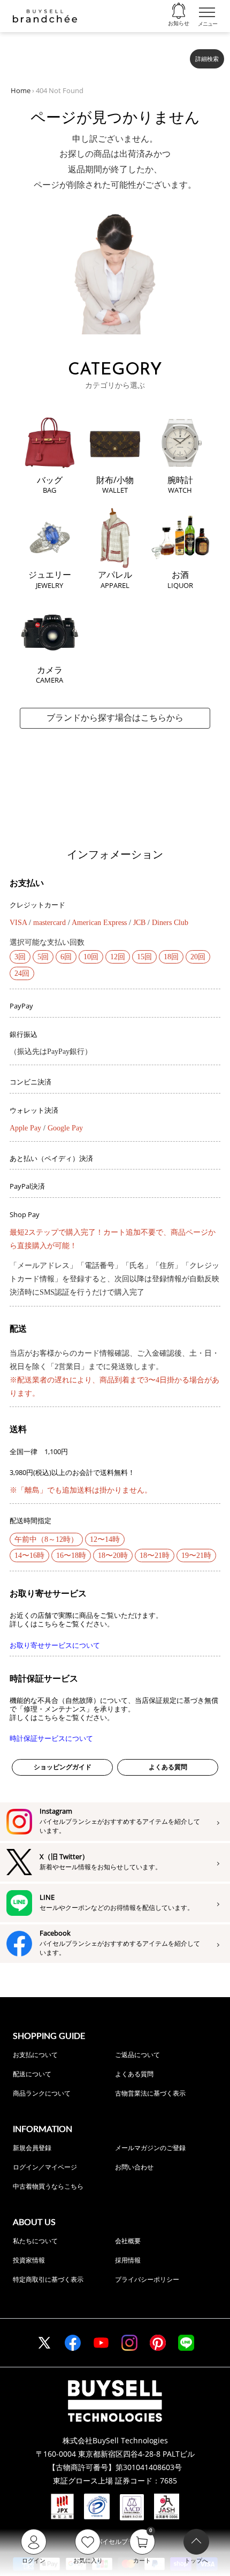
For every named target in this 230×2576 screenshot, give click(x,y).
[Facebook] (73, 2343)
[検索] (175, 55)
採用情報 (128, 2260)
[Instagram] (129, 2343)
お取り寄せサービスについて (55, 1645)
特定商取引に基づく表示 (48, 2279)
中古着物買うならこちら (48, 2186)
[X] (44, 2343)
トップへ (196, 2560)
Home (21, 90)
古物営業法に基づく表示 (150, 2093)
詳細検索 (207, 59)
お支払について (35, 2055)
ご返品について (137, 2055)
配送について (32, 2074)
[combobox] (97, 55)
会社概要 (128, 2241)
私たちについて (35, 2241)
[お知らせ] (179, 11)
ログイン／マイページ (45, 2167)
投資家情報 (29, 2260)
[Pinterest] (158, 2343)
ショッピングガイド (63, 1767)
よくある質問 (168, 1767)
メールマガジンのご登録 (150, 2148)
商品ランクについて (42, 2093)
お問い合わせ (134, 2167)
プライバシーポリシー (147, 2279)
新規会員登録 (32, 2148)
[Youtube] (101, 2343)
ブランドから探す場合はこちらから (115, 718)
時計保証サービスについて (51, 1738)
